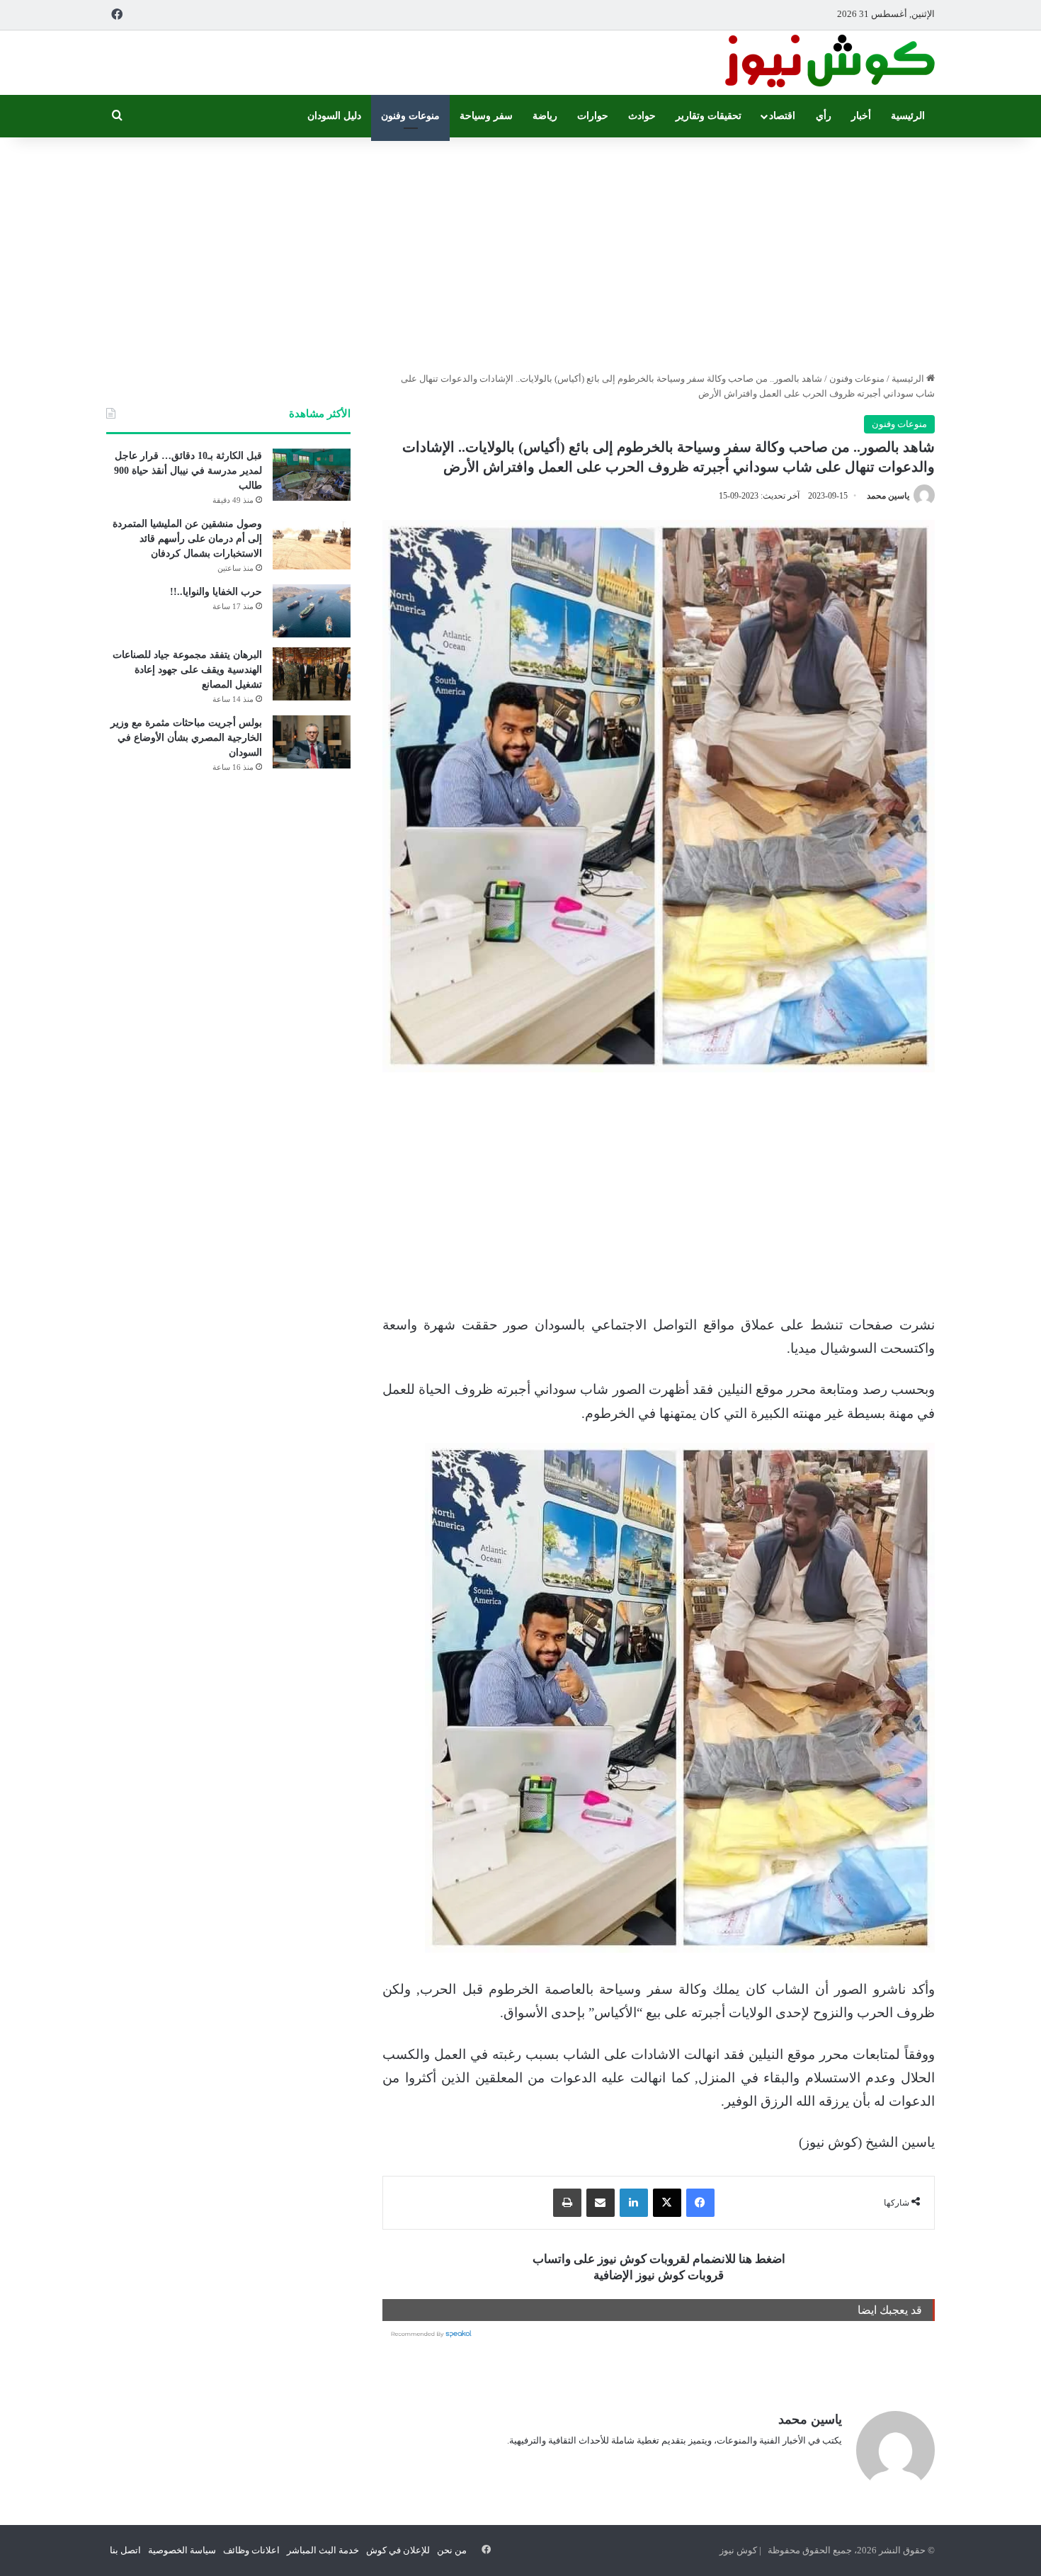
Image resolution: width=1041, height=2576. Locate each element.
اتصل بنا (125, 2550)
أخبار (861, 116)
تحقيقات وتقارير (709, 116)
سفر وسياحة (486, 116)
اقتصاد (782, 116)
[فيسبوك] (700, 2203)
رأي (824, 116)
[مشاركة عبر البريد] (601, 2203)
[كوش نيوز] (829, 63)
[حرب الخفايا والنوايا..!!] (312, 611)
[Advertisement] (520, 251)
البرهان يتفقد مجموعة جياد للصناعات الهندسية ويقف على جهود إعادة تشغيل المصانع (187, 670)
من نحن (452, 2550)
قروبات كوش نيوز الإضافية (659, 2275)
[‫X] (667, 2203)
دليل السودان (334, 116)
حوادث (642, 116)
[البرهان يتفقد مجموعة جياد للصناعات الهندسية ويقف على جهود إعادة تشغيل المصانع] (312, 674)
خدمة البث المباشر (323, 2550)
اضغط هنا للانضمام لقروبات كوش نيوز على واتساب (659, 2259)
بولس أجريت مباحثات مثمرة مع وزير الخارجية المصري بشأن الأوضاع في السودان (186, 738)
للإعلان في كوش (398, 2550)
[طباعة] (567, 2203)
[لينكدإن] (634, 2203)
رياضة (545, 116)
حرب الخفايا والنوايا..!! (216, 592)
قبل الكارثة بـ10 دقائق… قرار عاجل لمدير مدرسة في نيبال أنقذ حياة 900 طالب (188, 471)
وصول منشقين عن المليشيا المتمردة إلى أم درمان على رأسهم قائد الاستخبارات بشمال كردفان (187, 539)
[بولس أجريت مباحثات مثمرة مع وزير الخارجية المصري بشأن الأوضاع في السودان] (312, 742)
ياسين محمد (888, 496)
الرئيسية (908, 116)
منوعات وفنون (410, 116)
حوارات (593, 116)
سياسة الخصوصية (182, 2550)
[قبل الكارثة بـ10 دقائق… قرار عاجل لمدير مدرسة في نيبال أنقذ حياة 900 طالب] (312, 475)
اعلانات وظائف (251, 2550)
